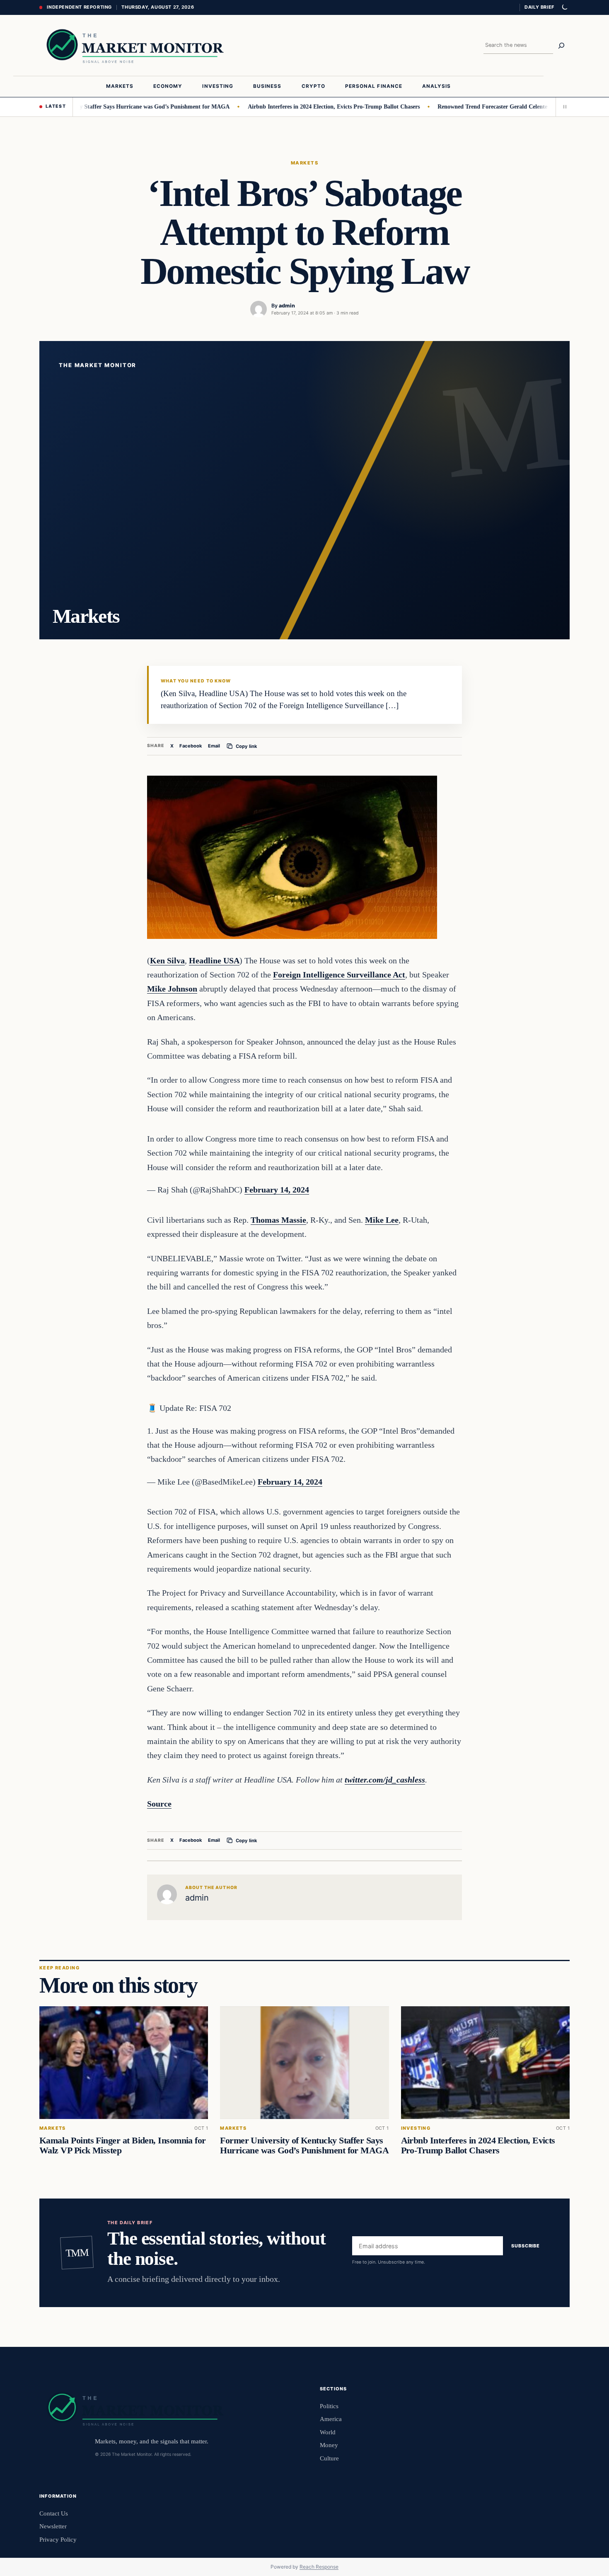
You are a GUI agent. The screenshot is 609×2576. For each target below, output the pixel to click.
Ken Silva (167, 960)
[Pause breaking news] (563, 107)
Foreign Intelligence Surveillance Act (339, 975)
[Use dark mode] (564, 7)
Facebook (191, 746)
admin (287, 306)
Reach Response (319, 2567)
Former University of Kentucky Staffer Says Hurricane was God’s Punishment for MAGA (304, 2146)
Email (214, 746)
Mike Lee (382, 1220)
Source (159, 1804)
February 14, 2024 (277, 1190)
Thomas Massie (278, 1220)
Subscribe (526, 2246)
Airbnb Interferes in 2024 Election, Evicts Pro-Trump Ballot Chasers (293, 106)
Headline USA (214, 960)
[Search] (561, 46)
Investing (416, 2129)
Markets (304, 163)
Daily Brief (539, 7)
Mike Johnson (172, 989)
